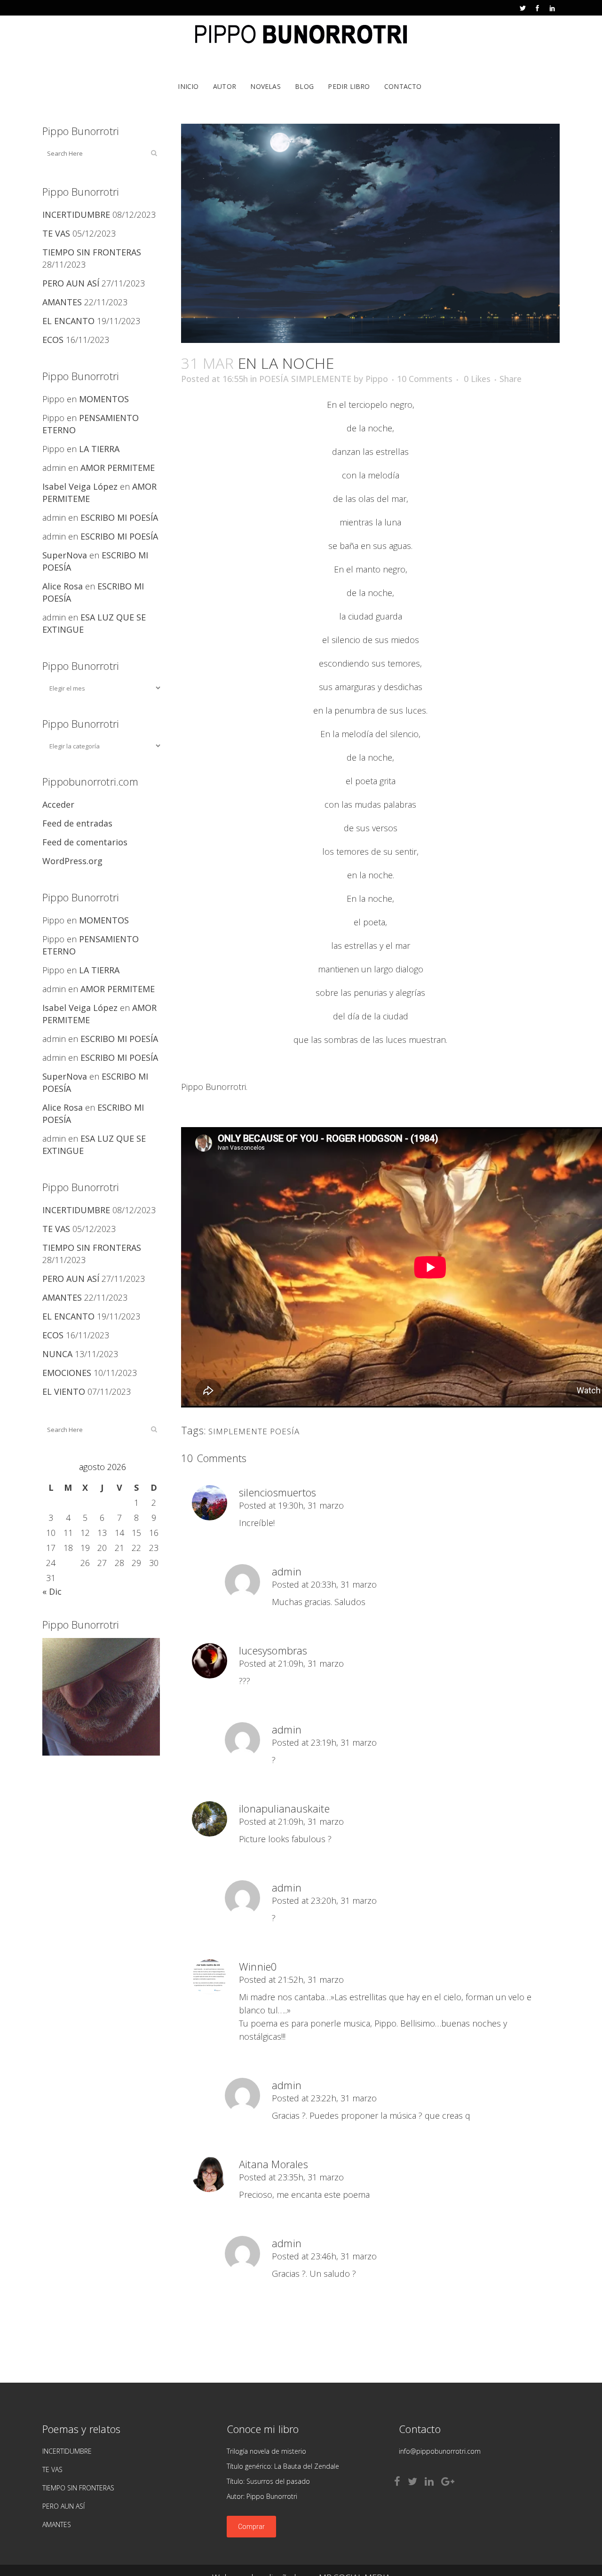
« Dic (52, 1591)
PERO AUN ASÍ (71, 283)
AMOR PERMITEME (118, 468)
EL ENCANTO (68, 321)
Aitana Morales (273, 2164)
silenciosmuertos (277, 1492)
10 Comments (425, 379)
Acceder (58, 804)
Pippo (377, 379)
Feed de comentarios (85, 842)
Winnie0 (258, 1966)
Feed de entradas (77, 823)
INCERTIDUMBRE (76, 215)
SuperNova (65, 555)
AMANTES (62, 302)
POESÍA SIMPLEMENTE (305, 379)
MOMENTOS (104, 399)
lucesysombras (273, 1650)
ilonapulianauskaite (284, 1808)
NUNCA (57, 1354)
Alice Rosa (63, 586)
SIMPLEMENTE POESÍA (254, 1431)
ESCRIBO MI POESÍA (119, 517)
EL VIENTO (64, 1391)
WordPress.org (72, 861)
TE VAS (56, 233)
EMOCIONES (67, 1373)
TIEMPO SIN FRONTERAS (92, 252)
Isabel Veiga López (80, 486)
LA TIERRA (99, 449)
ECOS (53, 340)
